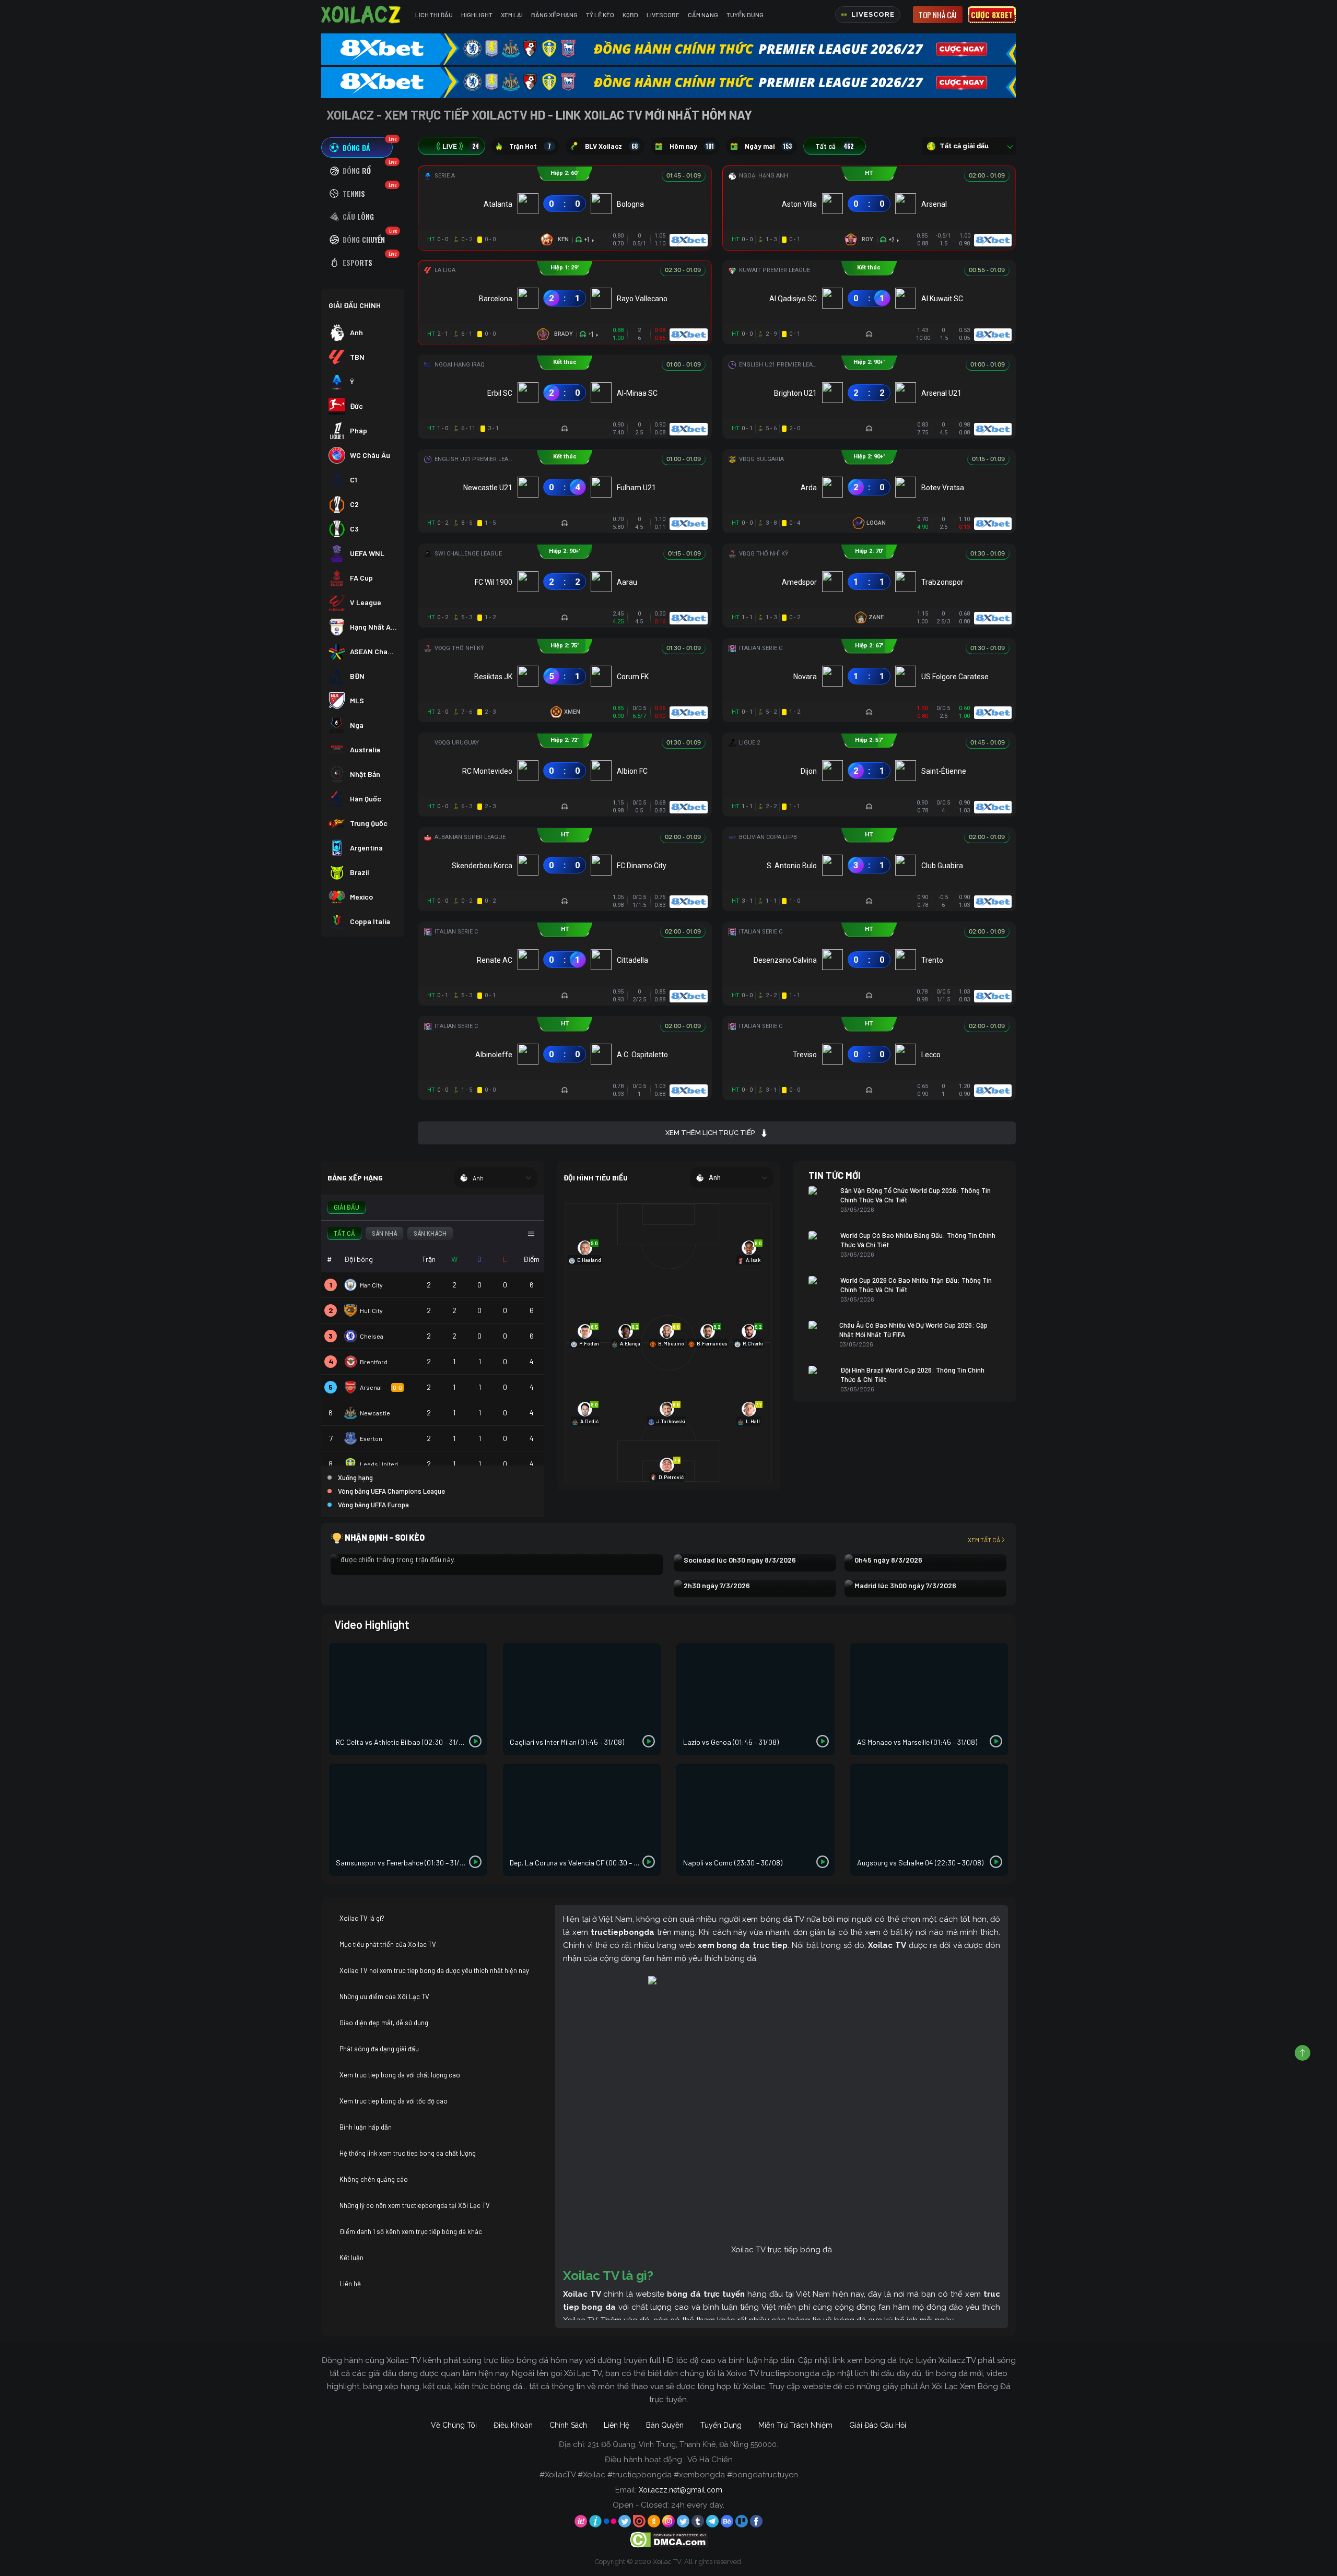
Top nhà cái (938, 15)
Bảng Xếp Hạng (554, 15)
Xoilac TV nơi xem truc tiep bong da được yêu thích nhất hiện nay (434, 1970)
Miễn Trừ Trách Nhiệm (795, 2425)
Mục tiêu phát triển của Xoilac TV (388, 1944)
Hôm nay (692, 146)
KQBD (630, 15)
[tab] (357, 147)
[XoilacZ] (362, 15)
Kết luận (351, 2258)
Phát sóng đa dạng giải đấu (379, 2049)
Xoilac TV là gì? (362, 1918)
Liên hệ (350, 2284)
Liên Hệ (617, 2425)
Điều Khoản (513, 2425)
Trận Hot (530, 146)
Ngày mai (768, 146)
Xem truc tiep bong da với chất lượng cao (400, 2075)
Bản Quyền (665, 2425)
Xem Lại (512, 15)
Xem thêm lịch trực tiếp (710, 1133)
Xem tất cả (984, 1540)
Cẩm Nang (703, 15)
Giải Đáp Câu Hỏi (878, 2425)
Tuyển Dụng (745, 15)
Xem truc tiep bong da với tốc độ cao (394, 2101)
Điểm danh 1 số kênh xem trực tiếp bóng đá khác (411, 2231)
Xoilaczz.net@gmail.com (681, 2490)
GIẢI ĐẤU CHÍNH (355, 305)
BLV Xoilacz (611, 146)
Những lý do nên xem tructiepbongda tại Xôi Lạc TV (415, 2205)
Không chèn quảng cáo (374, 2179)
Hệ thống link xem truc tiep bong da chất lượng (408, 2153)
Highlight (477, 15)
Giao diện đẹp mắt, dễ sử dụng (384, 2023)
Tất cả (834, 146)
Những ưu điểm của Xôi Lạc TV (384, 1996)
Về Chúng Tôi (454, 2425)
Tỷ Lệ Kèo (600, 15)
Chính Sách (568, 2425)
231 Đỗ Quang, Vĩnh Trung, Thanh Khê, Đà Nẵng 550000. (683, 2444)
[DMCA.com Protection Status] (669, 2539)
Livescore (663, 15)
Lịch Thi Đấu (434, 15)
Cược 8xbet (992, 15)
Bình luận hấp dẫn (366, 2127)
